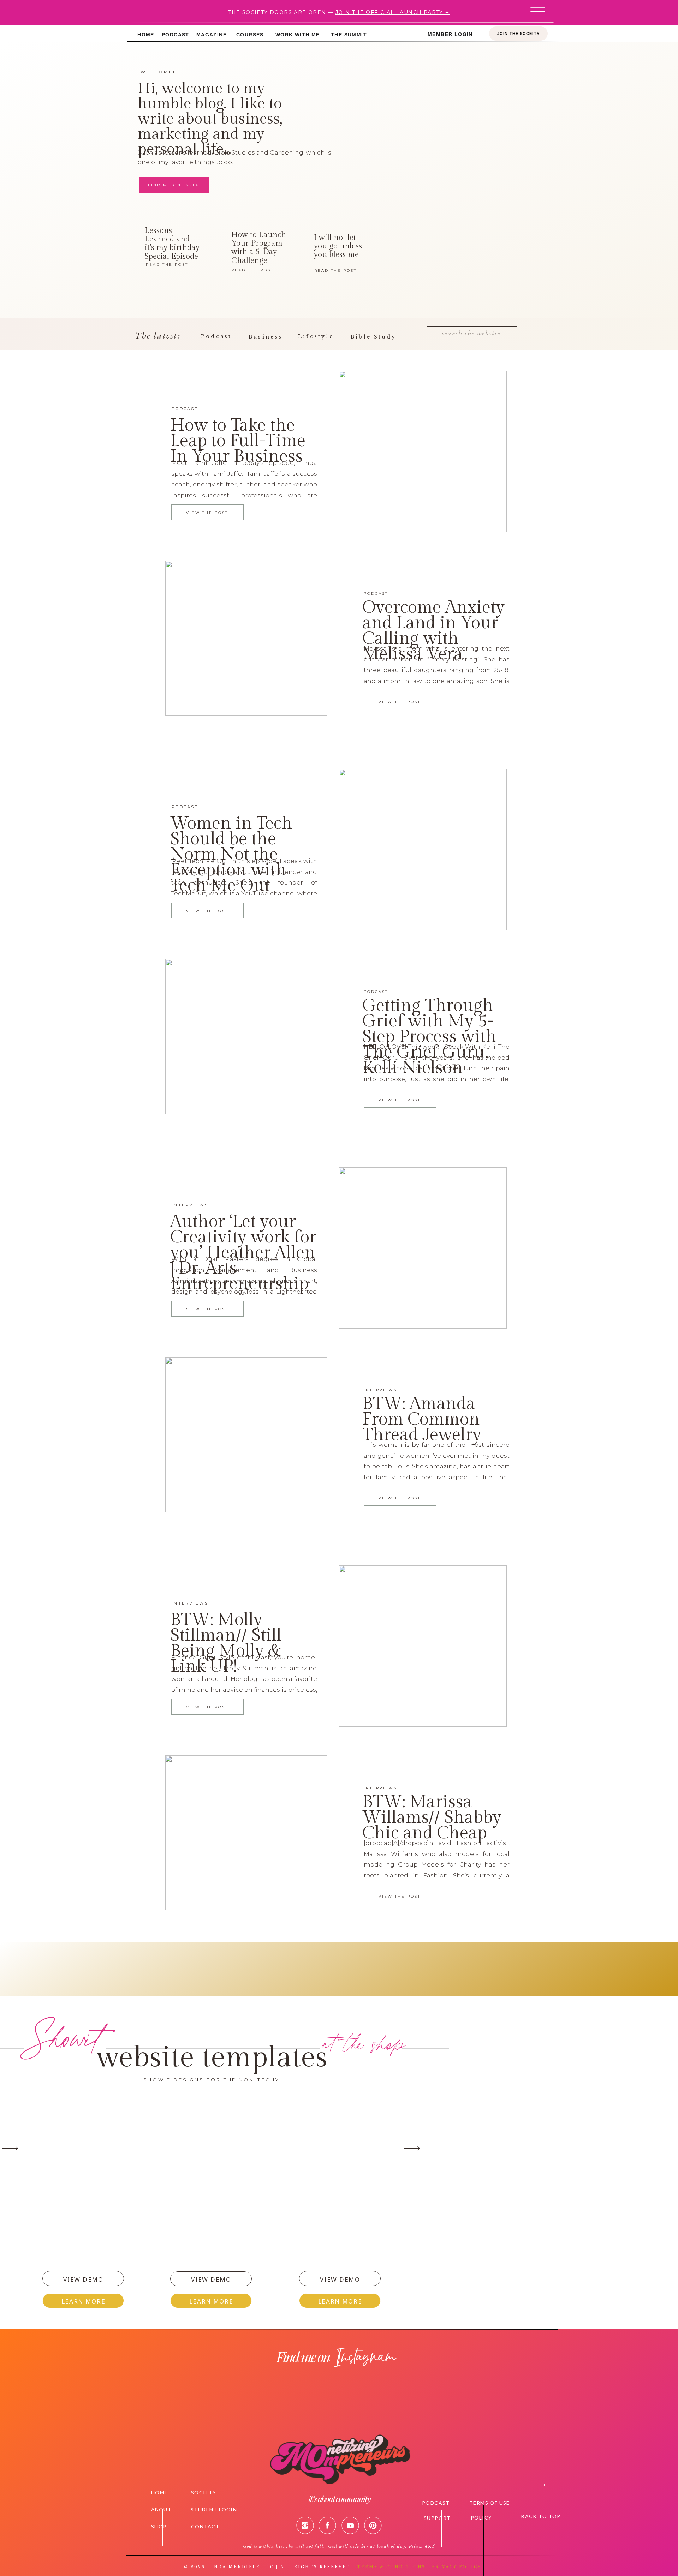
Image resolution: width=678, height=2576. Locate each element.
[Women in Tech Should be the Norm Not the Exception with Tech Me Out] (423, 850)
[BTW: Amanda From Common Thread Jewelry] (246, 1435)
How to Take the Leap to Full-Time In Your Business (238, 441)
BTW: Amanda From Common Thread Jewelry (422, 1419)
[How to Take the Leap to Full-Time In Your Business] (423, 452)
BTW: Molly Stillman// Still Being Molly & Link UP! (226, 1643)
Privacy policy (457, 2567)
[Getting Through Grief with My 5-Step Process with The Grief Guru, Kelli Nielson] (246, 1037)
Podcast (185, 409)
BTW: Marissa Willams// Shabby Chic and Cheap (432, 1817)
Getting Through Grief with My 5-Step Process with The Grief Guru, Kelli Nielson (429, 1037)
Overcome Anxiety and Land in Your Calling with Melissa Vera (433, 631)
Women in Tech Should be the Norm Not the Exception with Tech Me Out (231, 855)
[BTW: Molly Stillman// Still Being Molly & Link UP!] (423, 1646)
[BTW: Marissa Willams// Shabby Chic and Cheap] (246, 1833)
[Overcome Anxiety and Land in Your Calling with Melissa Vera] (246, 638)
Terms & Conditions (391, 2567)
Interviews (190, 1205)
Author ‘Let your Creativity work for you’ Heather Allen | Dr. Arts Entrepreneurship (243, 1253)
